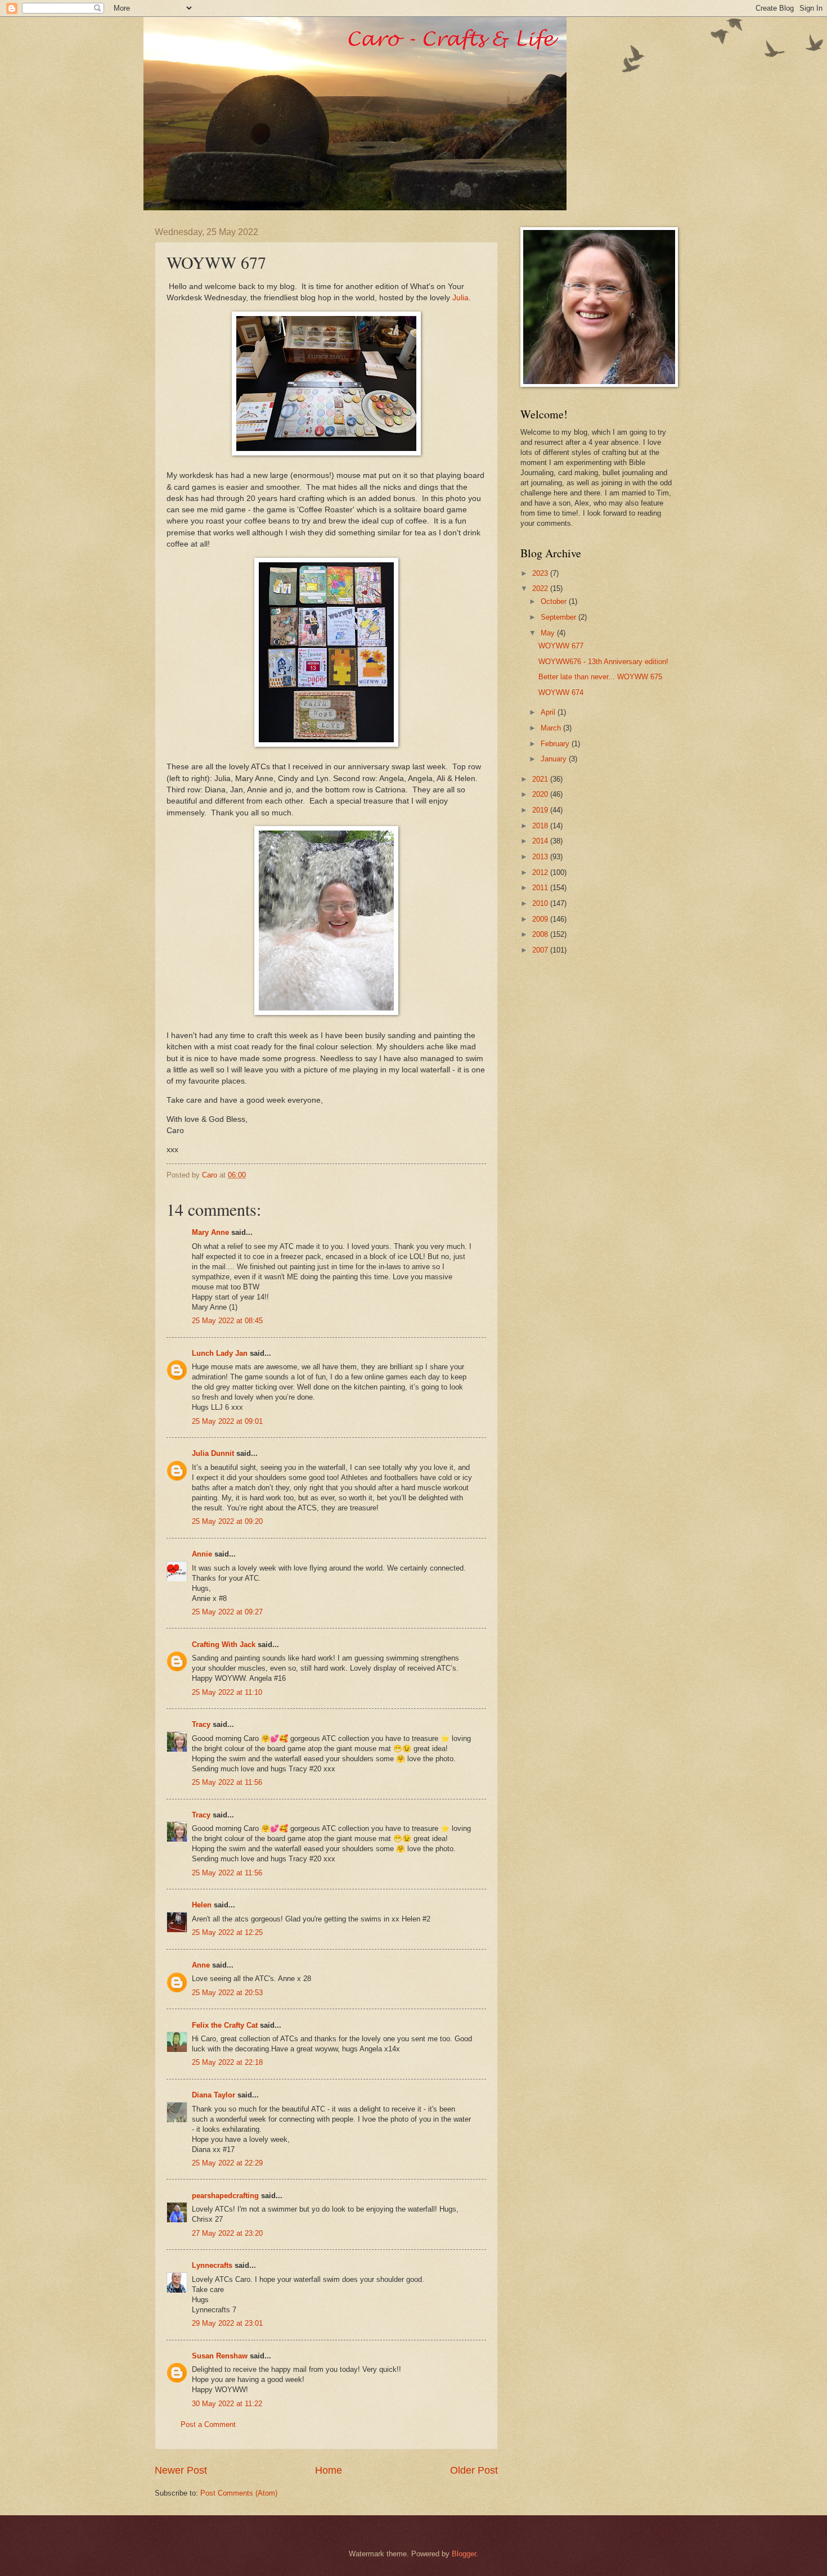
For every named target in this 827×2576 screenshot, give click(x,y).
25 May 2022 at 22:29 (227, 2163)
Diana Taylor (214, 2095)
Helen (202, 1905)
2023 (541, 573)
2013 (541, 857)
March (552, 728)
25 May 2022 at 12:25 (227, 1932)
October (555, 601)
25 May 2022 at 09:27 (227, 1612)
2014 (541, 841)
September (559, 617)
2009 (541, 919)
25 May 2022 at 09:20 (227, 1521)
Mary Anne (210, 1232)
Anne (201, 1965)
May (549, 633)
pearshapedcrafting (225, 2196)
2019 (541, 810)
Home (329, 2470)
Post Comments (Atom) (239, 2493)
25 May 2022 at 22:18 (227, 2062)
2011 (541, 888)
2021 (541, 779)
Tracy (201, 1724)
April (549, 712)
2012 (541, 872)
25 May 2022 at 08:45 (227, 1321)
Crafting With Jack (224, 1645)
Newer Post (181, 2470)
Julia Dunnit (213, 1453)
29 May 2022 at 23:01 (227, 2323)
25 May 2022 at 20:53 (227, 1993)
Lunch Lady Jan (220, 1353)
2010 (541, 903)
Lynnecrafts (212, 2265)
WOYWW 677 (561, 646)
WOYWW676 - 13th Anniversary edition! (603, 662)
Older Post (474, 2470)
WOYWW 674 (561, 693)
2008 (541, 934)
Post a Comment (208, 2424)
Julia (460, 298)
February (556, 744)
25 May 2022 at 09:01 (227, 1421)
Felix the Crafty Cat (225, 2025)
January (555, 759)
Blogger (464, 2554)
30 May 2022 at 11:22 (227, 2404)
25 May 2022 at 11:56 (227, 1782)
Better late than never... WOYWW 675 (600, 677)
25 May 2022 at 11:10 (227, 1692)
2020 (541, 794)
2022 (541, 588)
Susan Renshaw (220, 2356)
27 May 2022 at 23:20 (227, 2233)
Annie (202, 1554)
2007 (541, 950)
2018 (541, 826)
